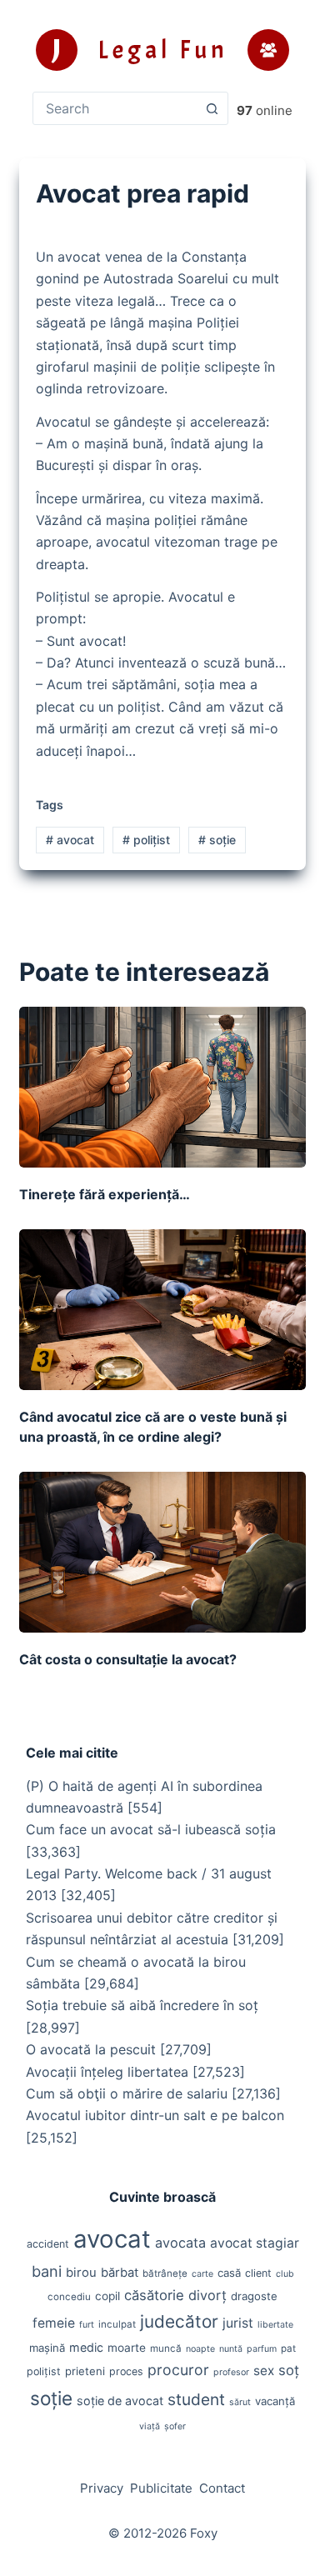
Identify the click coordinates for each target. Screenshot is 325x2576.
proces (126, 2371)
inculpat (117, 2324)
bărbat (120, 2273)
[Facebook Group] (268, 50)
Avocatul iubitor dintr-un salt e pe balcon (155, 2115)
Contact (222, 2488)
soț (289, 2370)
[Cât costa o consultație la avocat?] (162, 1552)
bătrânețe (165, 2273)
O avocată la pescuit (91, 2049)
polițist (146, 840)
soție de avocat (120, 2401)
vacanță (275, 2401)
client (258, 2273)
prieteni (85, 2371)
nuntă (231, 2349)
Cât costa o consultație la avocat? (128, 1659)
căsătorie (154, 2295)
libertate (275, 2325)
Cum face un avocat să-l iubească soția (151, 1829)
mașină (47, 2348)
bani (47, 2271)
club (285, 2274)
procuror (178, 2370)
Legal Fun (163, 50)
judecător (179, 2321)
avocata (180, 2243)
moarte (127, 2348)
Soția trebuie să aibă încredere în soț (142, 2005)
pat (288, 2348)
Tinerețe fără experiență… (105, 1194)
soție (217, 840)
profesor (231, 2372)
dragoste (254, 2296)
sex (264, 2371)
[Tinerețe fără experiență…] (162, 1087)
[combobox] (115, 108)
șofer (175, 2426)
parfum (262, 2349)
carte (202, 2274)
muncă (166, 2348)
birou (81, 2273)
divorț (207, 2295)
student (196, 2399)
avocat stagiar (255, 2243)
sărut (240, 2402)
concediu (69, 2297)
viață (150, 2426)
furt (87, 2325)
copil (107, 2296)
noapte (200, 2349)
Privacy (102, 2488)
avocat (70, 840)
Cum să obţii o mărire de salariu (127, 2093)
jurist (238, 2323)
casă (229, 2273)
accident (48, 2244)
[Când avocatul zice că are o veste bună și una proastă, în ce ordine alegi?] (162, 1310)
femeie (54, 2323)
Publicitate (161, 2488)
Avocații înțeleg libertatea (107, 2072)
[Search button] (212, 108)
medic (86, 2347)
